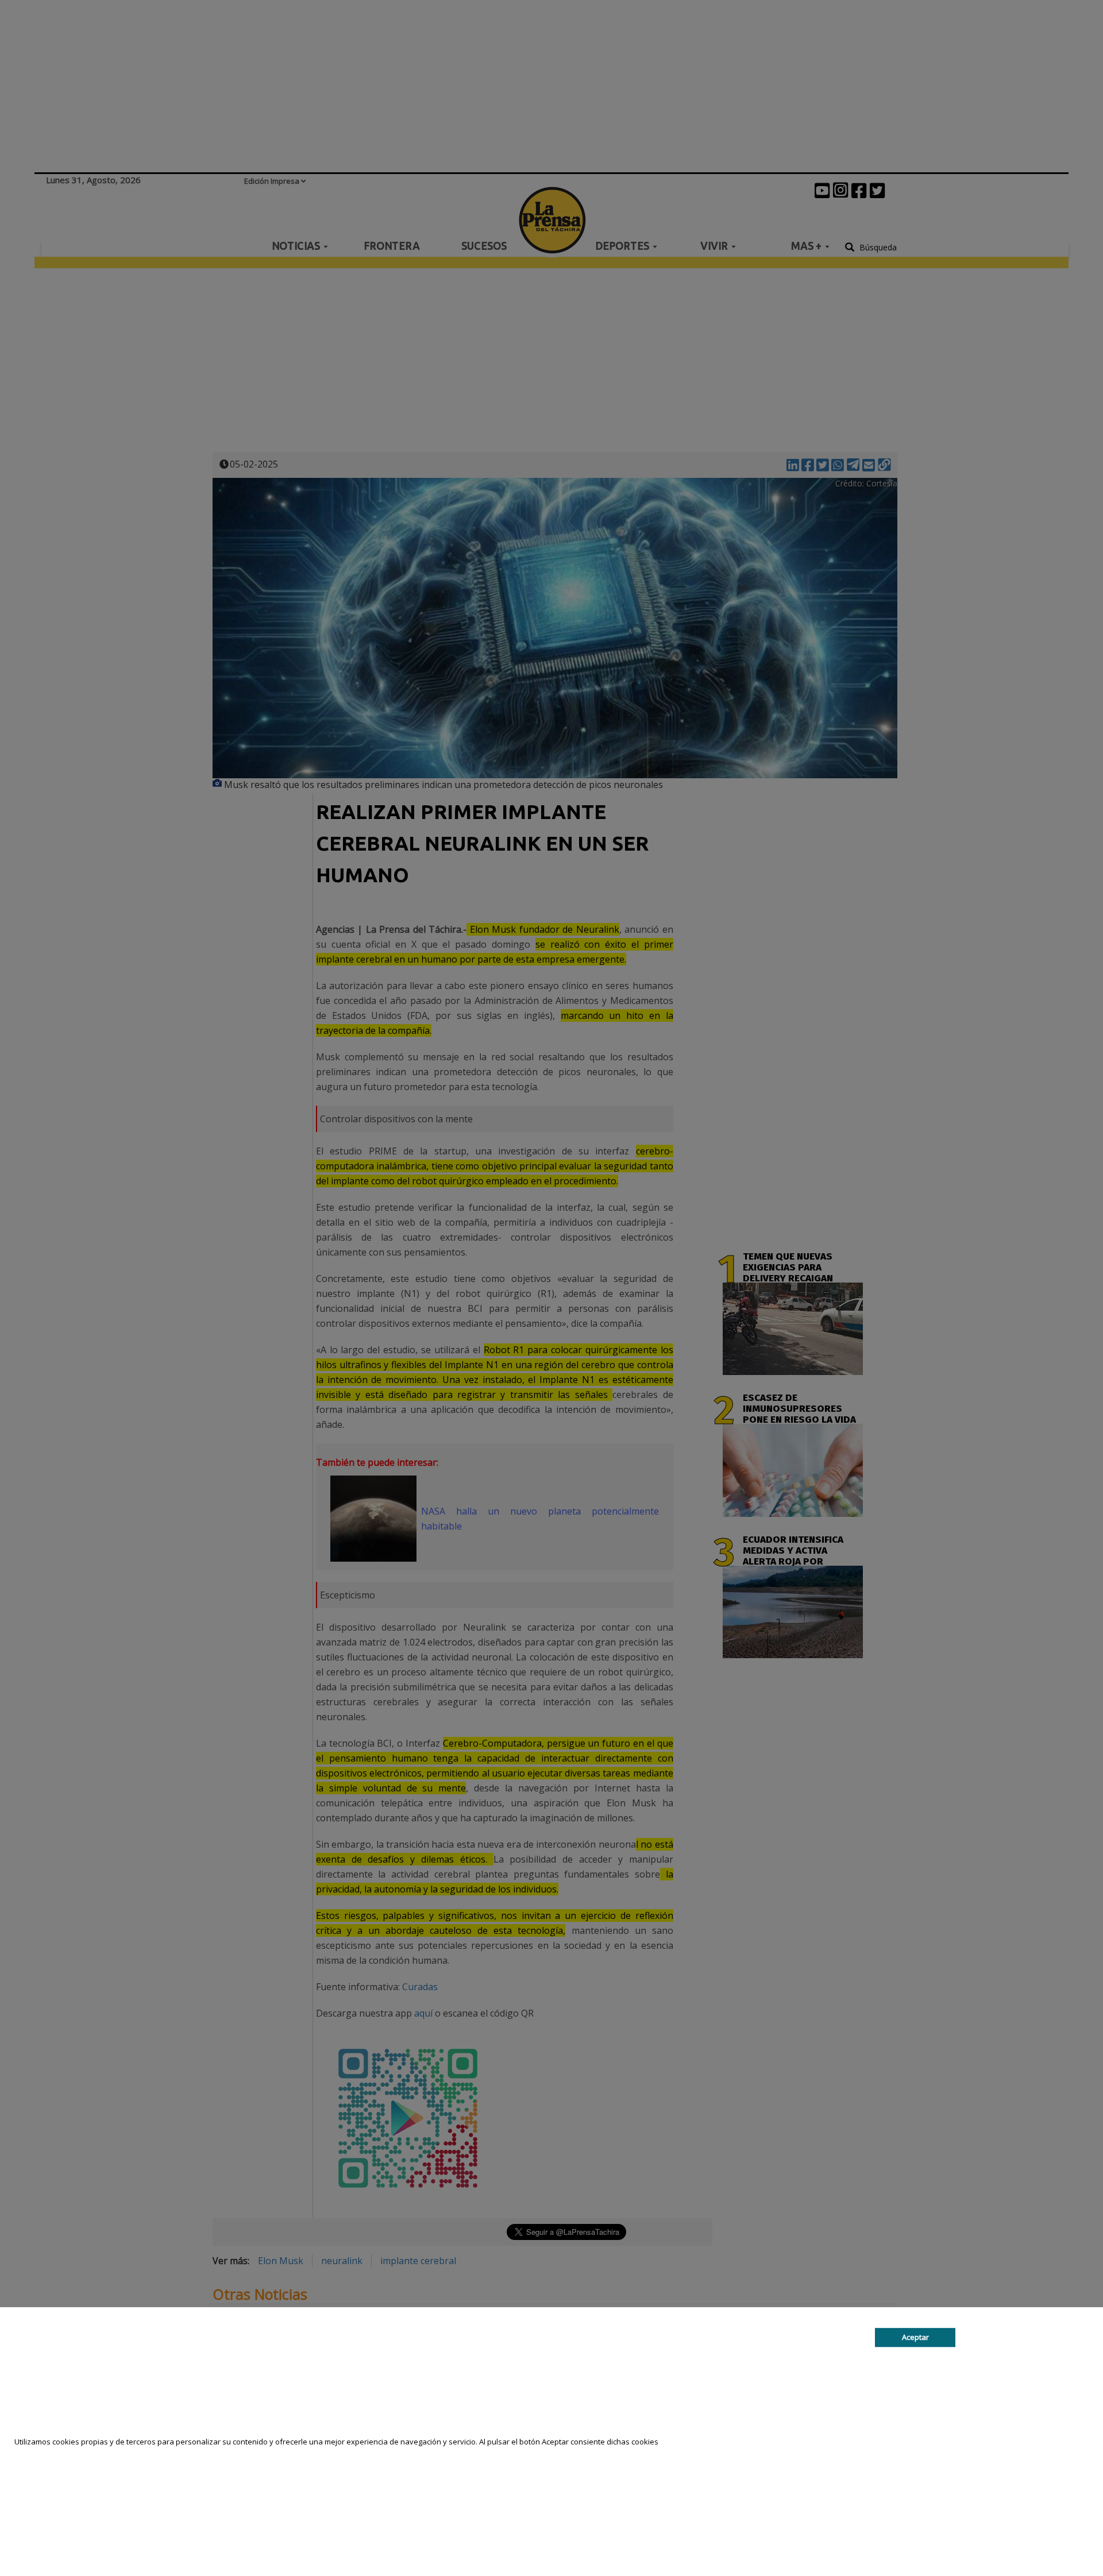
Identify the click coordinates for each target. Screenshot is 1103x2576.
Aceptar (915, 2337)
